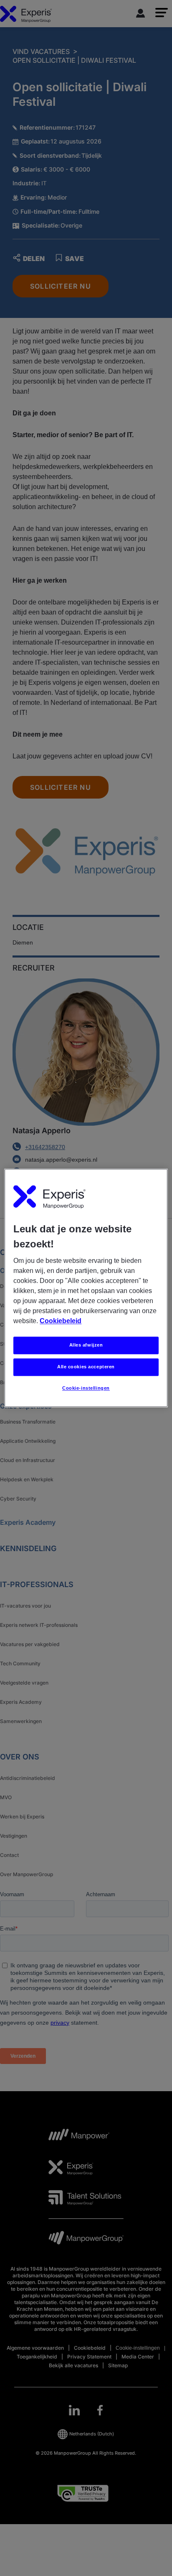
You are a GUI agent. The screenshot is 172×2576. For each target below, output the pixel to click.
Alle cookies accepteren (86, 1367)
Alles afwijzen (86, 1345)
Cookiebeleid (61, 1321)
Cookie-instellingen (86, 1388)
